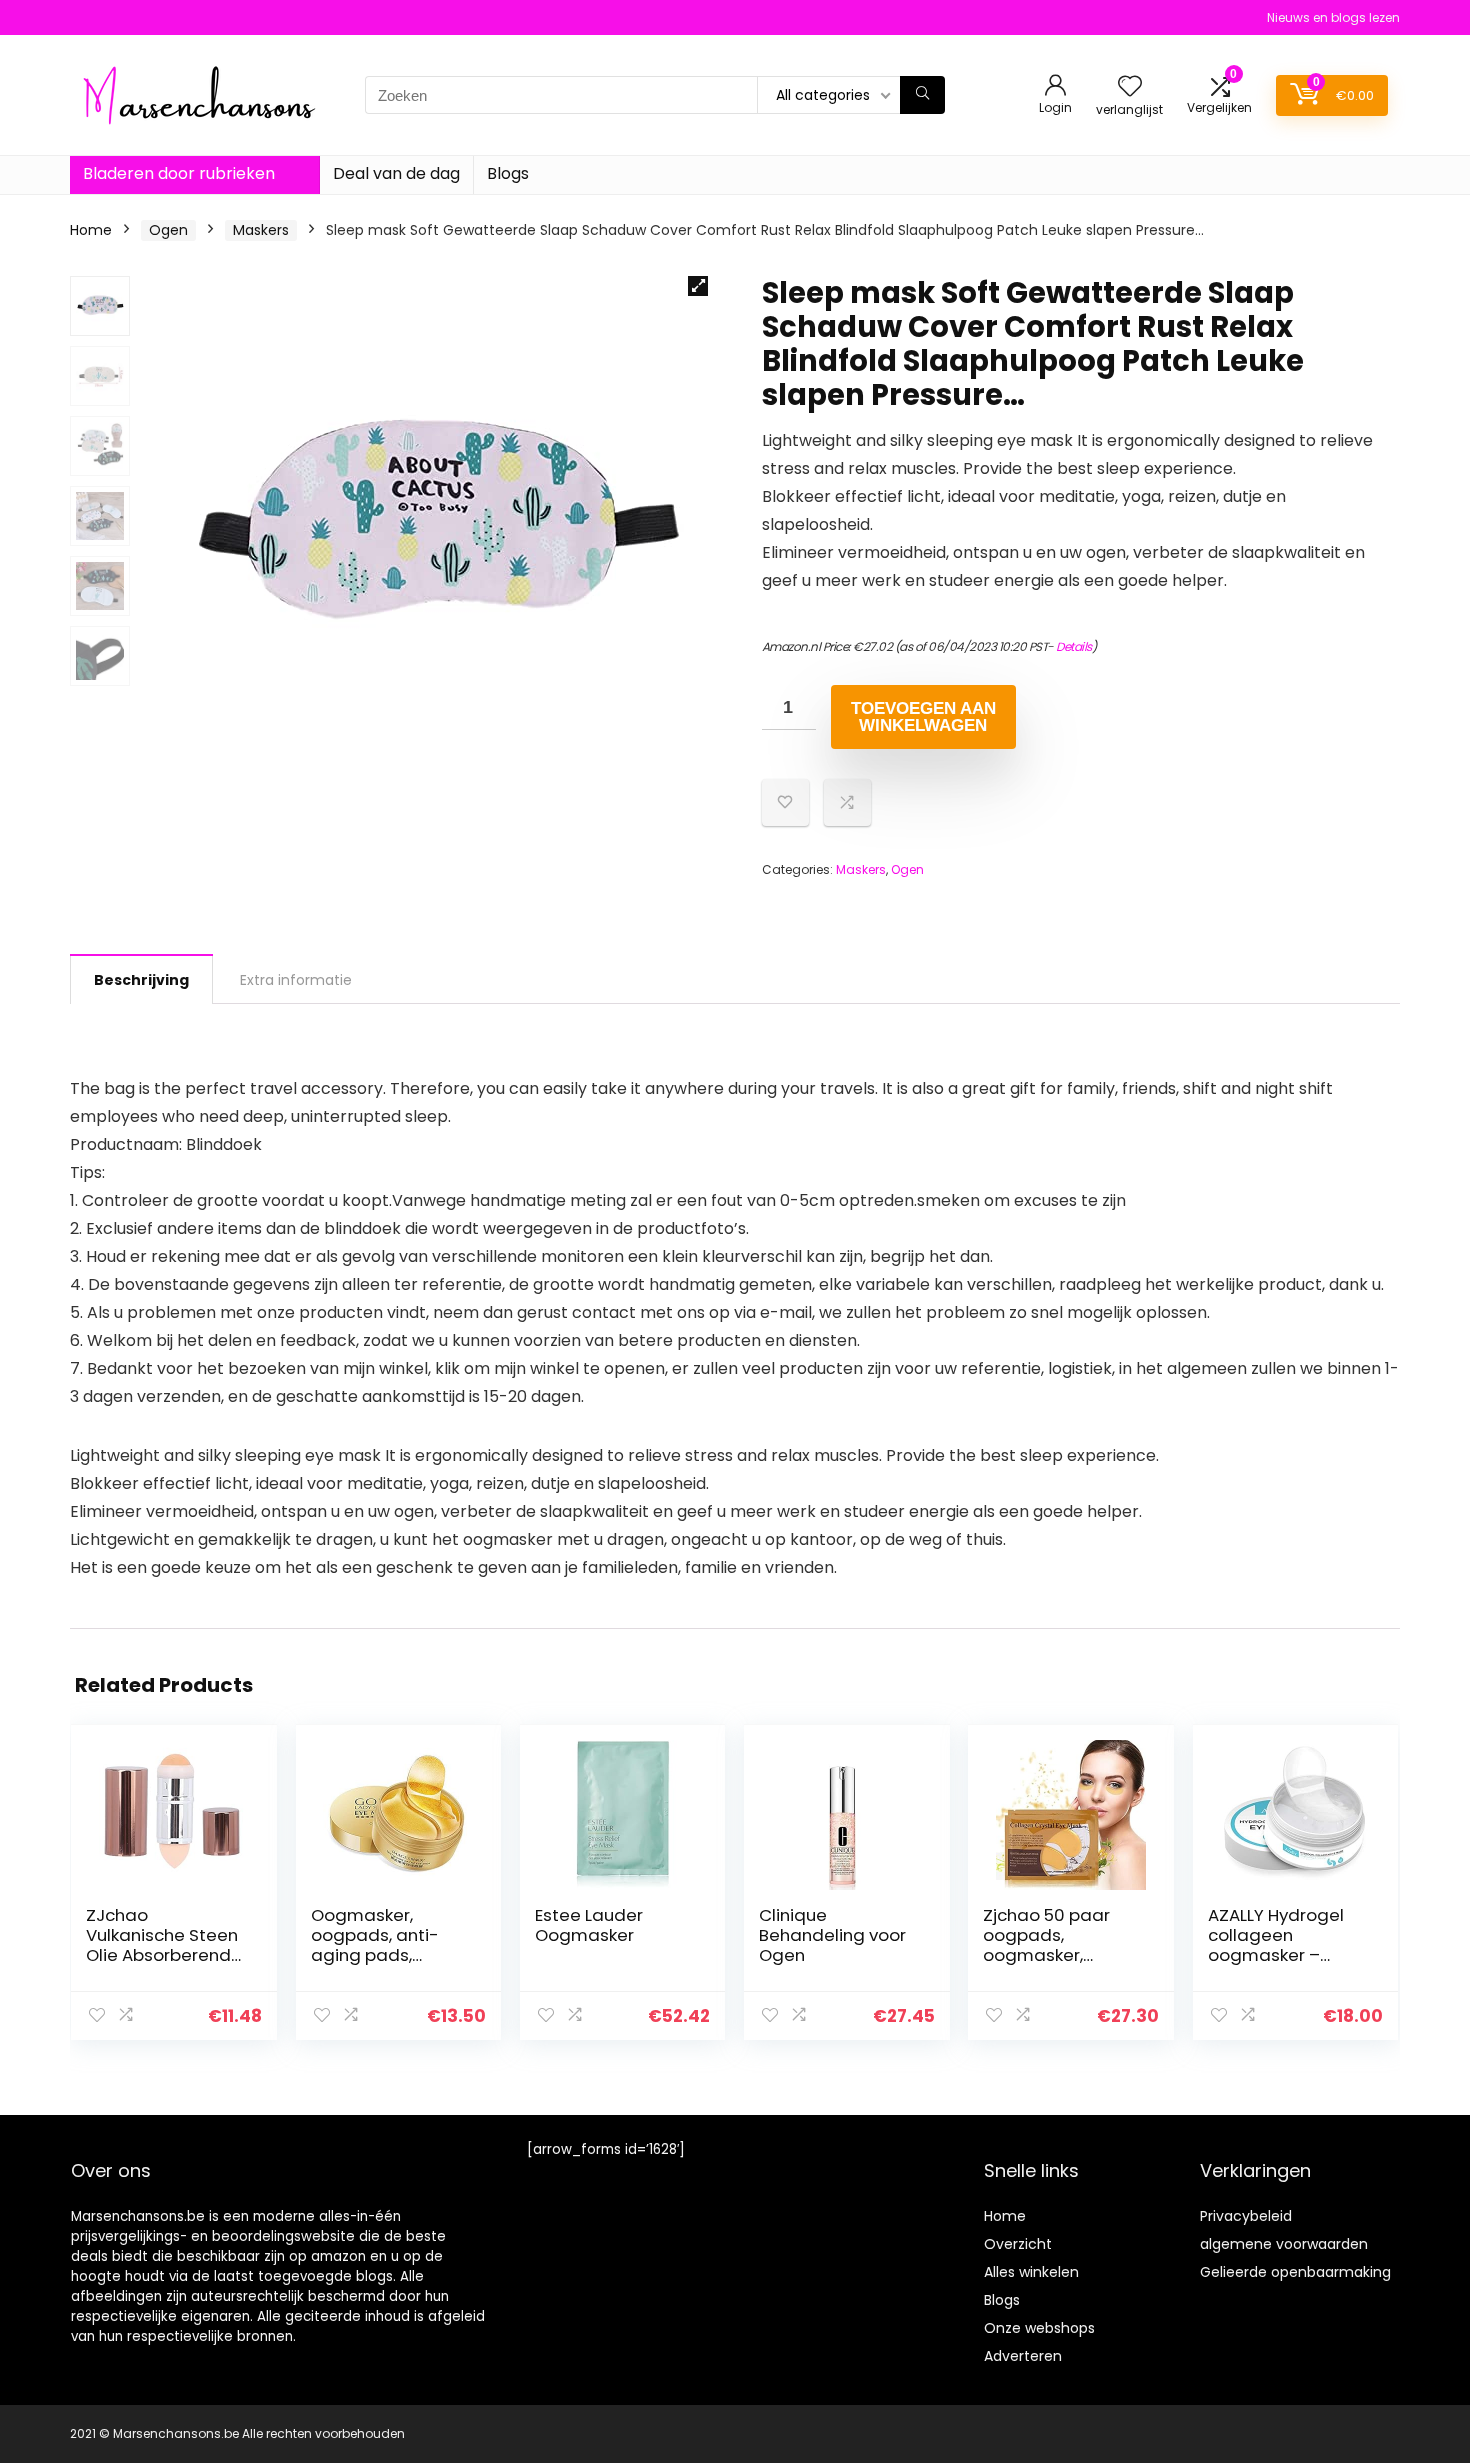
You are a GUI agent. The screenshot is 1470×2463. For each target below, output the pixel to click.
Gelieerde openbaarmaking (1295, 2272)
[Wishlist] (1130, 87)
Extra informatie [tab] (296, 980)
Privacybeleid (1246, 2216)
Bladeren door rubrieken (179, 173)
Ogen (168, 230)
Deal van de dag (396, 173)
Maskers (261, 230)
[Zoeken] (922, 95)
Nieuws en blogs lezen (1333, 17)
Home (91, 230)
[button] (698, 286)
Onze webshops (1039, 2328)
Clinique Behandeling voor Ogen (832, 1935)
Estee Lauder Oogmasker (589, 1925)
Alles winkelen (1031, 2272)
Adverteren (1023, 2356)
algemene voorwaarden (1284, 2244)
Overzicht (1018, 2244)
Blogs (508, 173)
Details (1074, 646)
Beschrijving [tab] (141, 980)
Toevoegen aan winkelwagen (923, 717)
